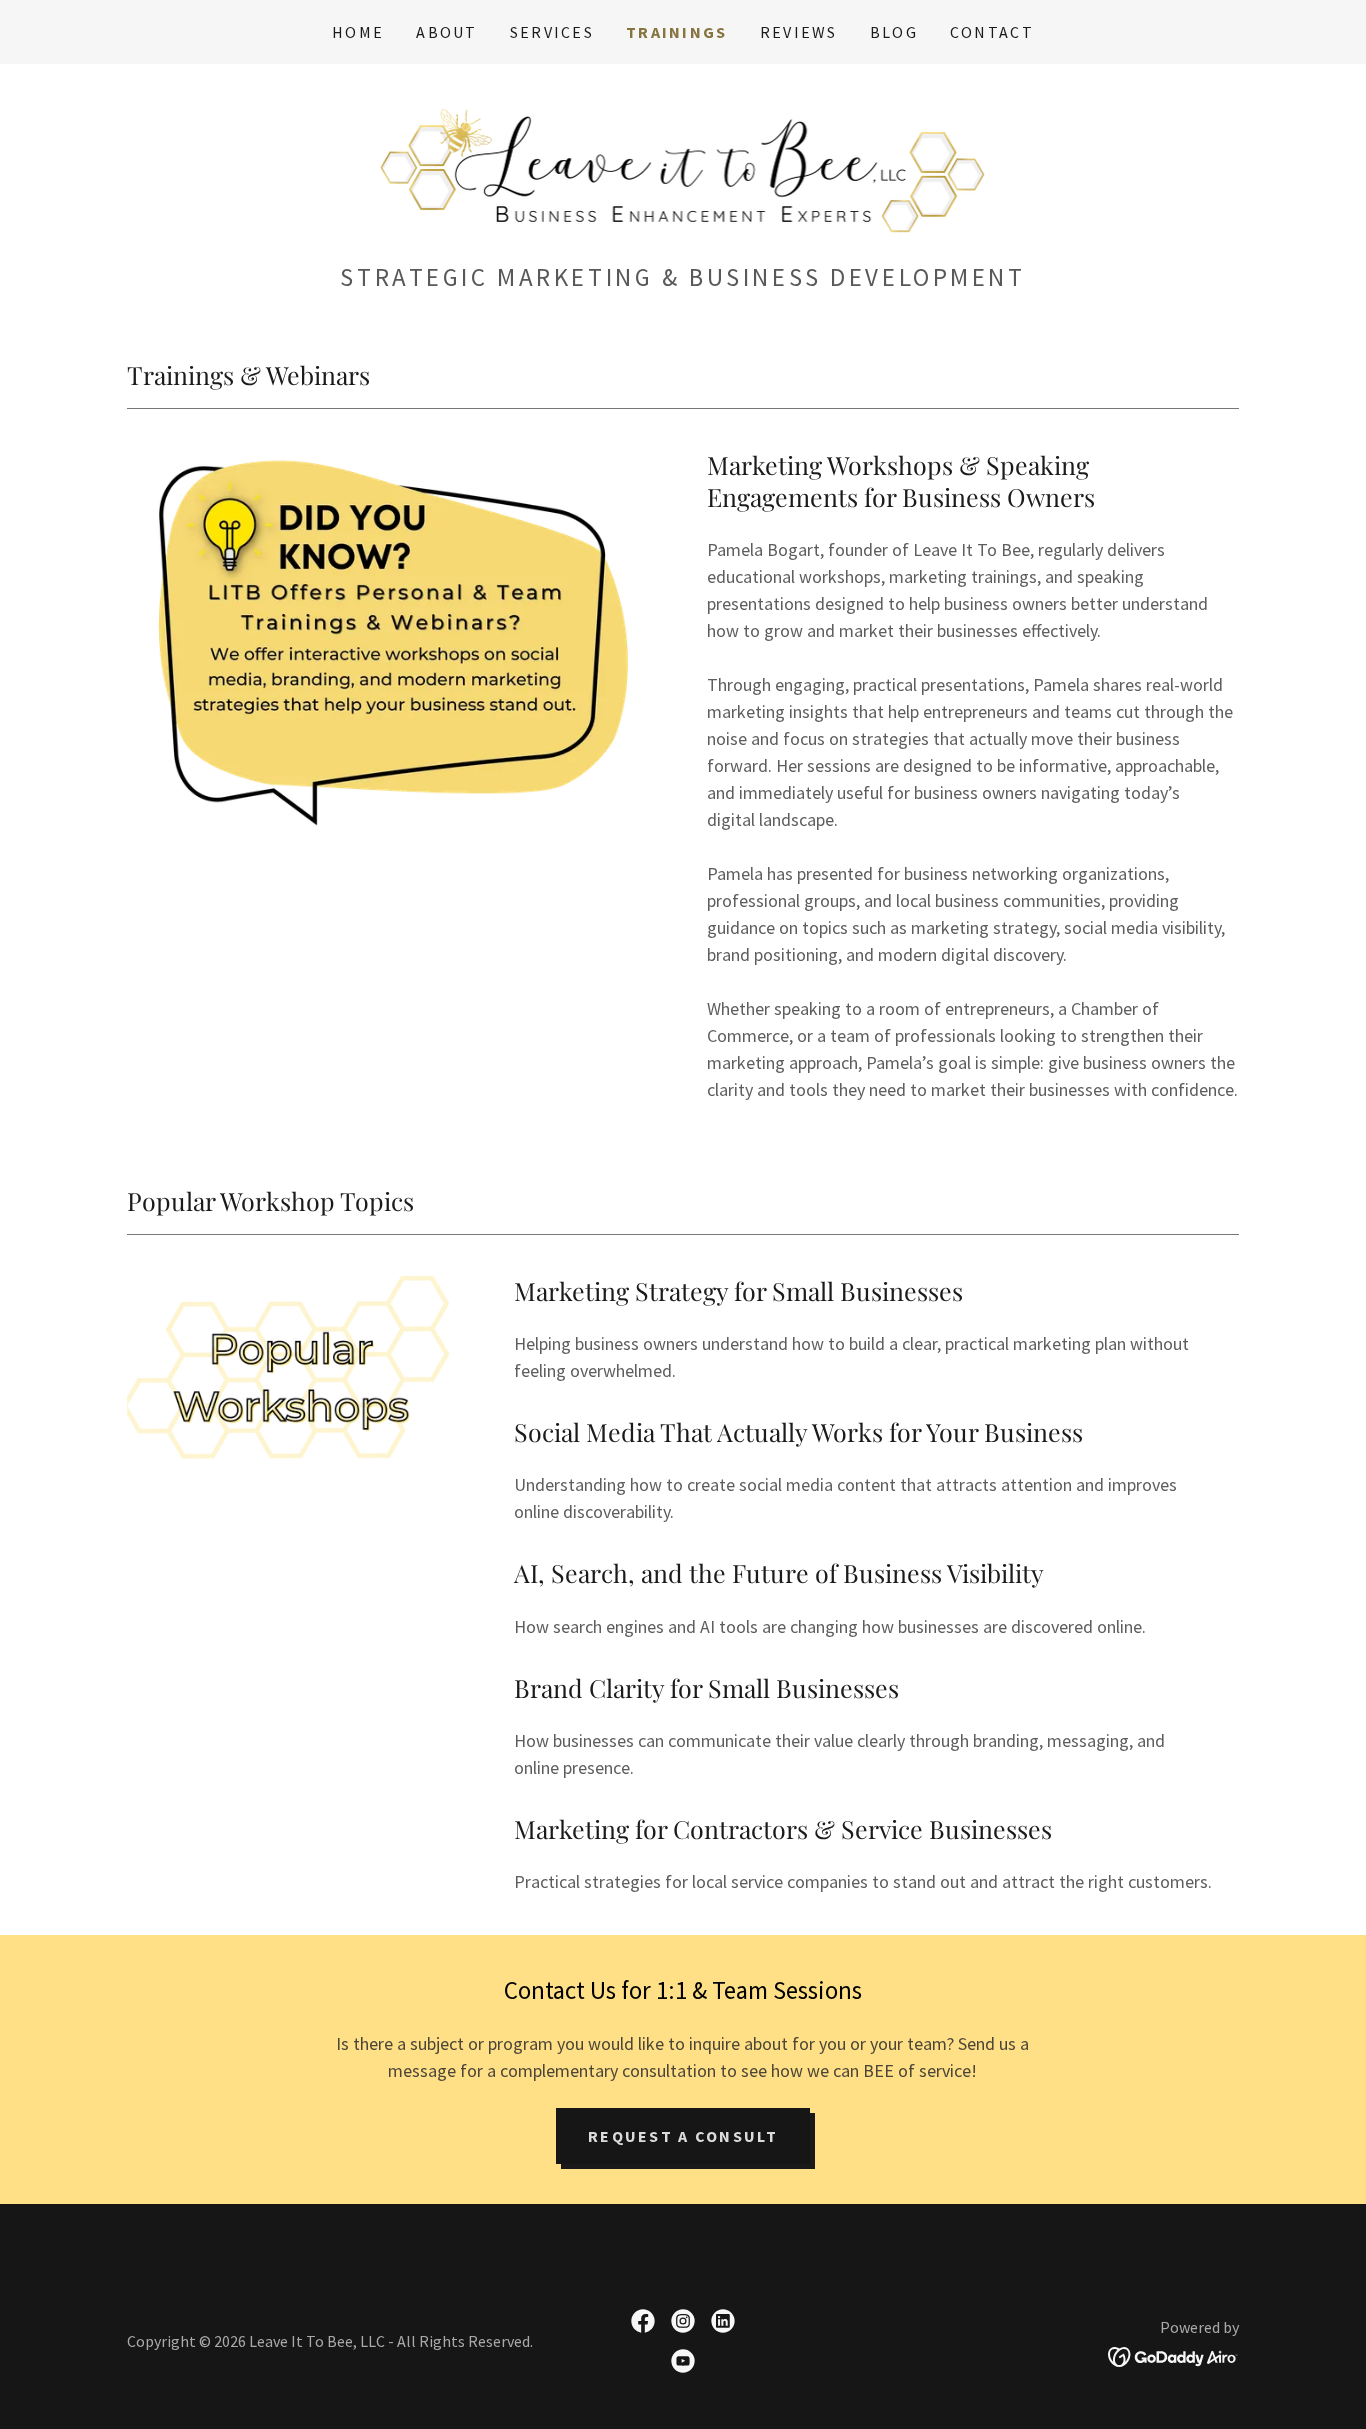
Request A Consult (683, 2136)
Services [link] (552, 32)
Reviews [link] (799, 32)
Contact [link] (992, 32)
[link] (683, 168)
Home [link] (358, 32)
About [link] (446, 32)
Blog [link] (894, 32)
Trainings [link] (677, 32)
